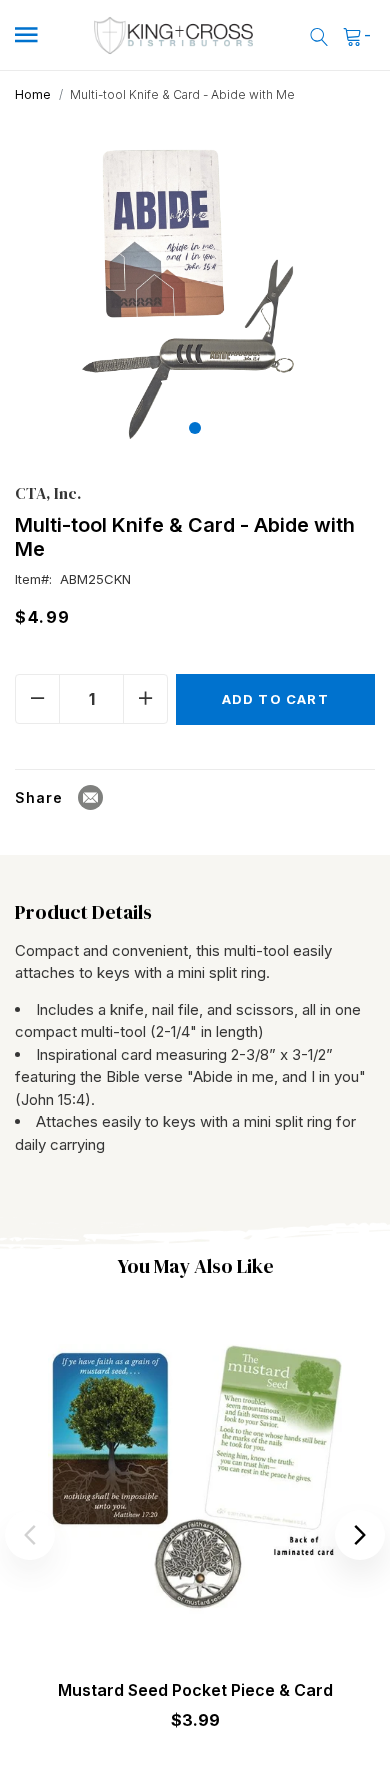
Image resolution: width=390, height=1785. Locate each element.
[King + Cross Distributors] (174, 35)
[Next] (360, 1535)
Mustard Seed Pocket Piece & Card (195, 1690)
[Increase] (145, 699)
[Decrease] (37, 699)
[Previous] (30, 1535)
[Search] (319, 35)
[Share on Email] (90, 797)
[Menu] (39, 35)
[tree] (195, 289)
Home (33, 94)
